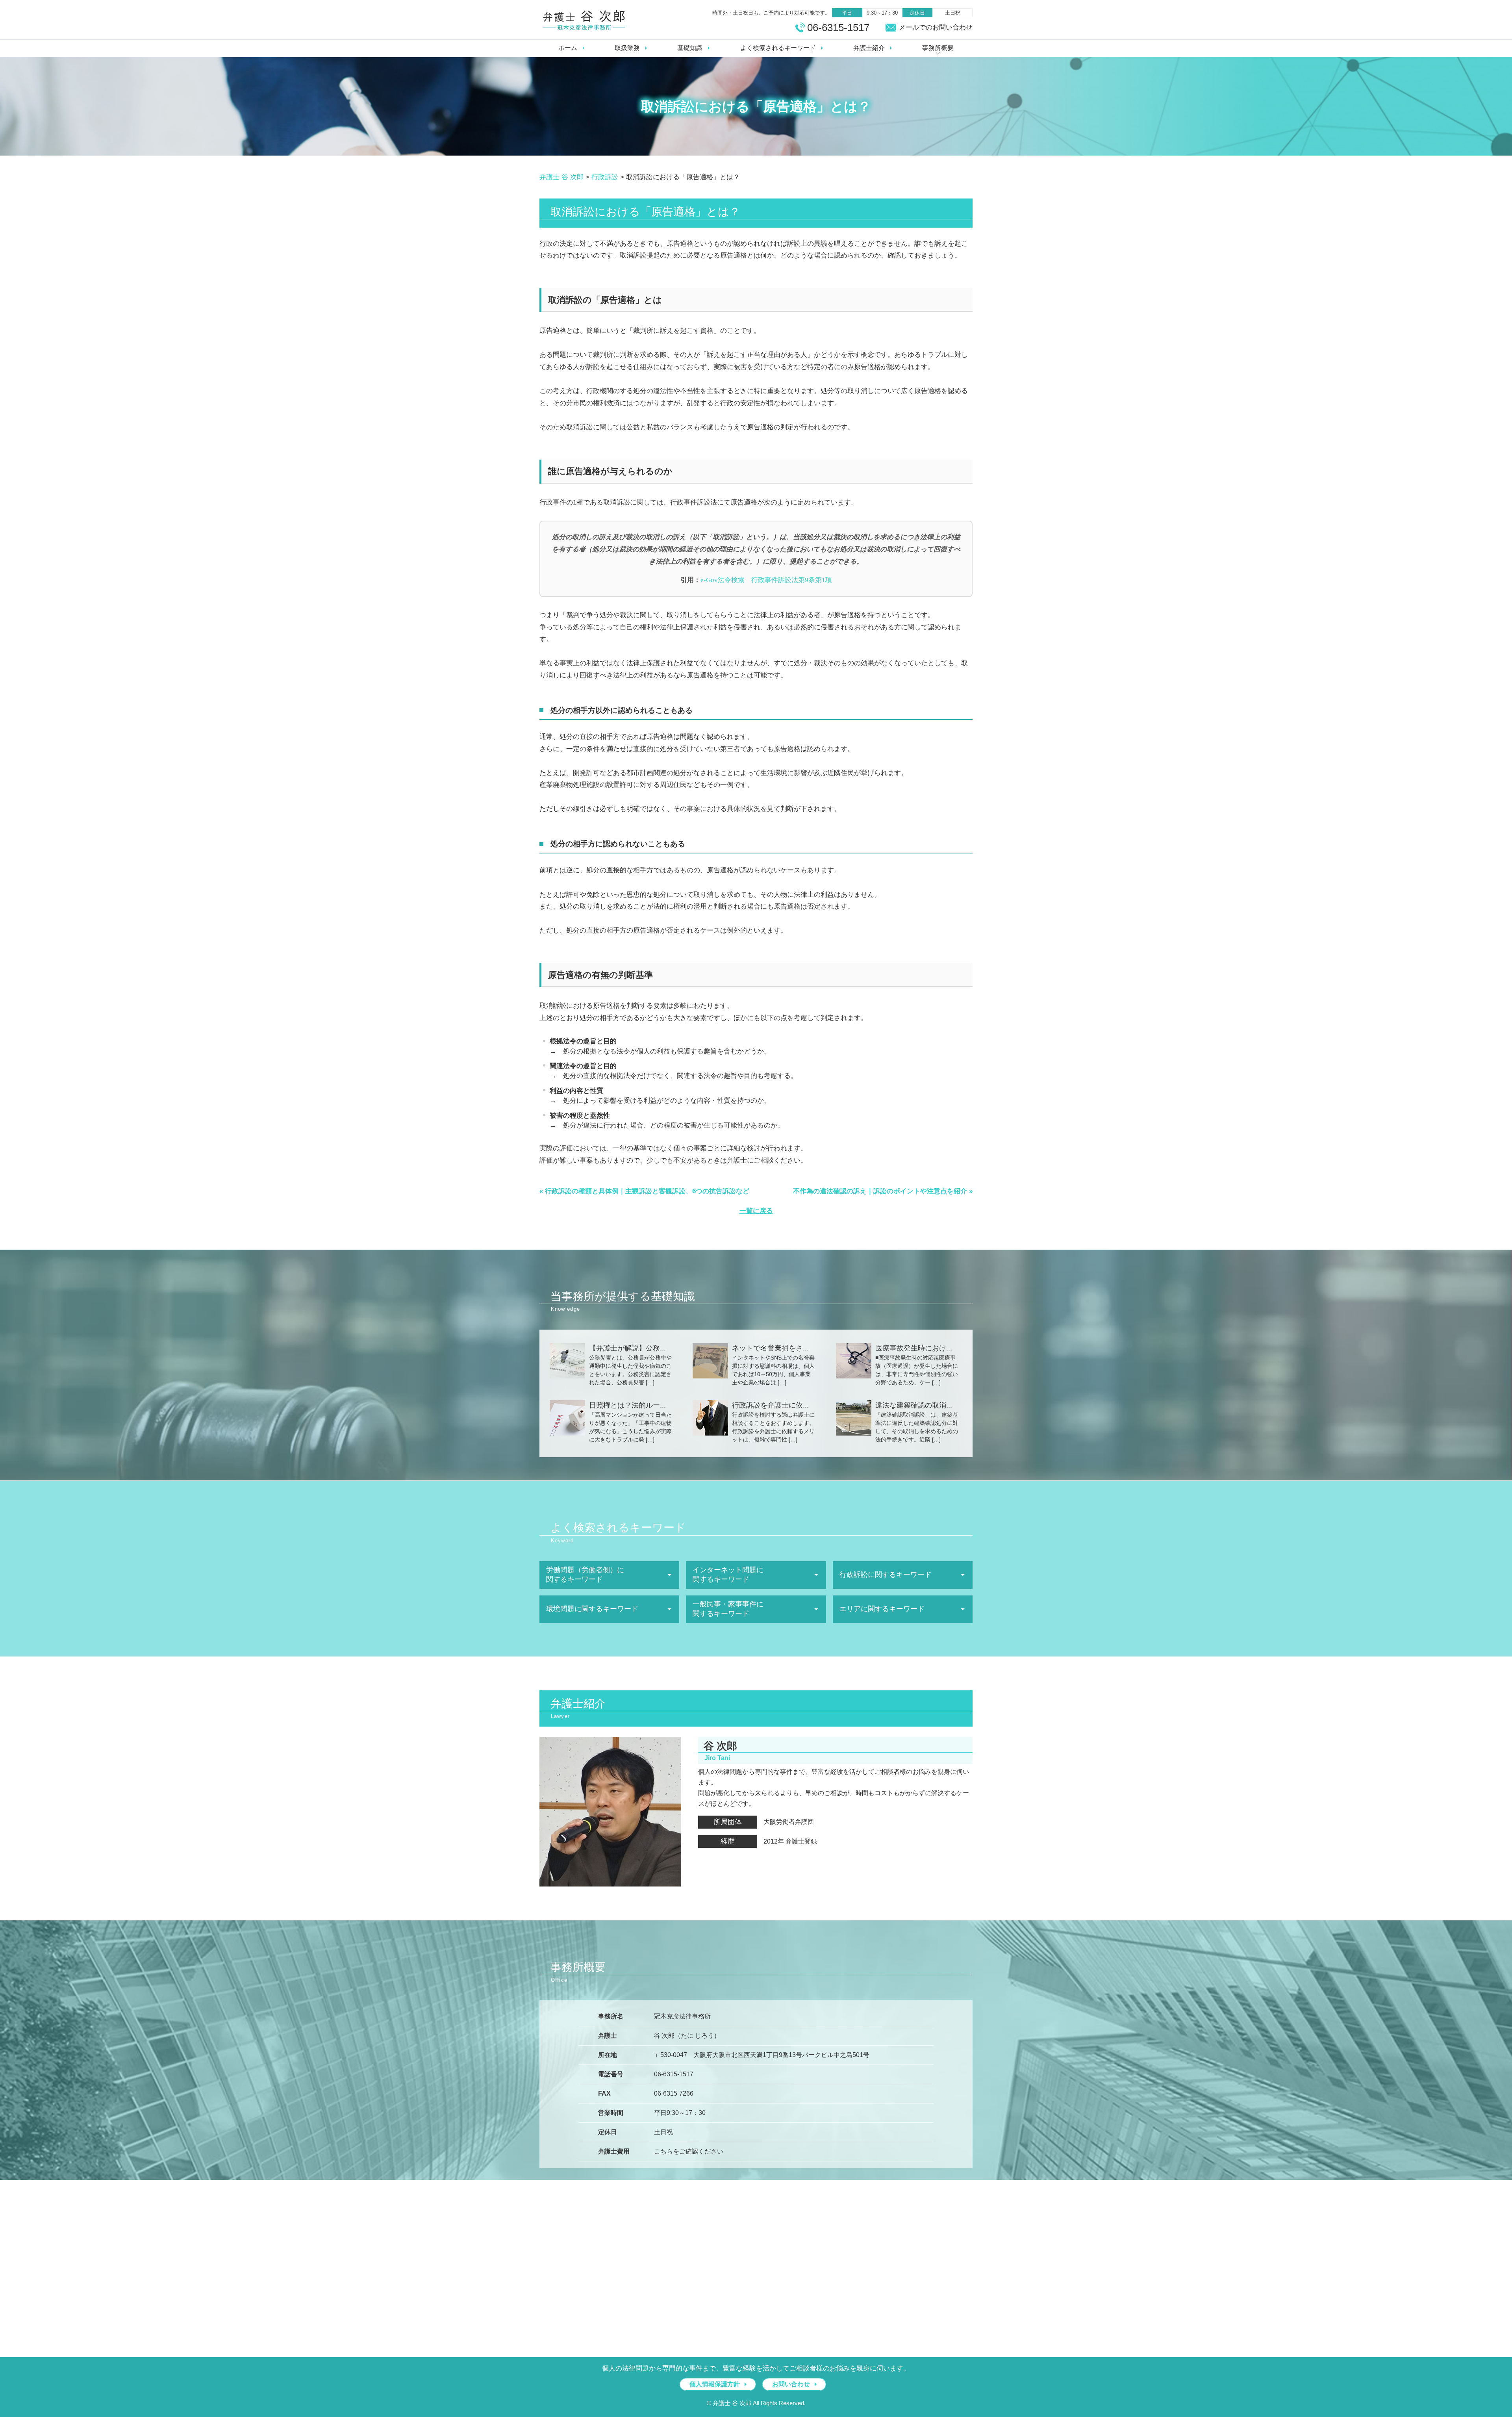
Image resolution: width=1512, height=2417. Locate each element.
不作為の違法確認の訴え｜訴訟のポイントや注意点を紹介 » (883, 1191)
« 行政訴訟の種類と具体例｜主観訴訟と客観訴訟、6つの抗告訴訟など (644, 1191)
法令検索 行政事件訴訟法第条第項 (766, 580)
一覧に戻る (756, 1211)
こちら (663, 2151)
